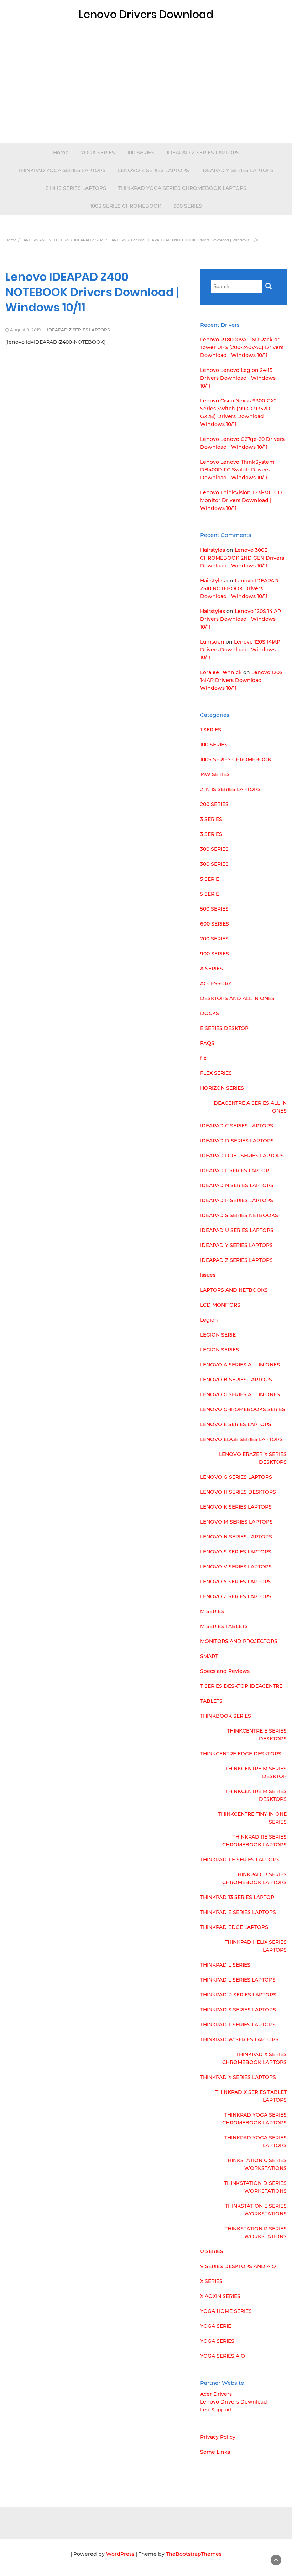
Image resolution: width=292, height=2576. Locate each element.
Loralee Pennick (221, 672)
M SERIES (212, 1611)
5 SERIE (210, 879)
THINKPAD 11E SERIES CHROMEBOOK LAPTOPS (254, 1841)
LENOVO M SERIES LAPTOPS (236, 1522)
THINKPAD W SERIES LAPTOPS (239, 2039)
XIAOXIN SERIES (220, 2296)
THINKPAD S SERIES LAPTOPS (238, 2010)
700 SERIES (214, 939)
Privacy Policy (218, 2437)
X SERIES (211, 2281)
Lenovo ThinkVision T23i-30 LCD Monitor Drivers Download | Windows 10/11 (241, 500)
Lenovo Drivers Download (234, 2402)
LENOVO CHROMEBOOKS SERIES (243, 1409)
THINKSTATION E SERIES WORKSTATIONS (256, 2210)
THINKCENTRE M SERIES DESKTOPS (256, 1795)
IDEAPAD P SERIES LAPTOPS (237, 1200)
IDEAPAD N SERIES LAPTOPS (237, 1185)
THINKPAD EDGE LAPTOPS (234, 1927)
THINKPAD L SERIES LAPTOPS (238, 1980)
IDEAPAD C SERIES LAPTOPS (237, 1126)
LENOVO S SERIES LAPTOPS (236, 1552)
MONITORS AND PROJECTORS (239, 1641)
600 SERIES (215, 924)
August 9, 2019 (25, 330)
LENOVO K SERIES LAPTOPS (236, 1507)
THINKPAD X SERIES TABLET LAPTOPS (251, 2096)
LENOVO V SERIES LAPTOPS (236, 1567)
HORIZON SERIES (222, 1088)
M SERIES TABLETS (224, 1626)
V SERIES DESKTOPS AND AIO (238, 2266)
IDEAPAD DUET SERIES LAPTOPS (242, 1156)
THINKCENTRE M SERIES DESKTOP (256, 1772)
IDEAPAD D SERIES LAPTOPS (237, 1141)
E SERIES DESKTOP (224, 1028)
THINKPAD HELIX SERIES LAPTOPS (256, 1946)
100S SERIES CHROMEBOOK (126, 206)
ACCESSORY (216, 983)
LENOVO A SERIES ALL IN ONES (240, 1365)
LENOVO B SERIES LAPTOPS (236, 1380)
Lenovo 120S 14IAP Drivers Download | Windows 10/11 (241, 619)
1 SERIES (211, 730)
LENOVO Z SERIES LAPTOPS (153, 170)
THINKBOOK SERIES (226, 1716)
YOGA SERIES (98, 153)
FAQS (207, 1043)
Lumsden (212, 642)
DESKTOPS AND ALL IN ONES (237, 998)
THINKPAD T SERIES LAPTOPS (238, 2025)
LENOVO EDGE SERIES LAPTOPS (241, 1439)
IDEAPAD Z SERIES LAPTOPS (203, 153)
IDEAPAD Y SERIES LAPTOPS (238, 170)
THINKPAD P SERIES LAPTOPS (238, 1995)
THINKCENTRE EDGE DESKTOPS (241, 1754)
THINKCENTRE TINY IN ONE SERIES (252, 1818)
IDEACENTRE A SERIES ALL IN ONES (249, 1107)
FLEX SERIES (216, 1073)
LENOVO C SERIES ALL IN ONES (240, 1394)
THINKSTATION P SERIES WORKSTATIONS (256, 2233)
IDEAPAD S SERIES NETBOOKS (239, 1215)
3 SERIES (211, 819)
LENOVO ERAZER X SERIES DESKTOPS (253, 1458)
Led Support (216, 2410)
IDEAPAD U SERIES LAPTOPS (237, 1230)
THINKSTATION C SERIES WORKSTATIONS (256, 2164)
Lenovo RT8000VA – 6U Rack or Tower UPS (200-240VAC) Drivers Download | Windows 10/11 (242, 347)
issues (208, 1275)
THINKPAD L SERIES (225, 1965)
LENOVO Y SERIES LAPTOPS (236, 1582)
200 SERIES (214, 804)
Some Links (215, 2452)
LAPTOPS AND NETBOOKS (234, 1290)
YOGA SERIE (216, 2326)
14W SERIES (215, 774)
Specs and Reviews (225, 1671)
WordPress (120, 2554)
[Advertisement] (146, 90)
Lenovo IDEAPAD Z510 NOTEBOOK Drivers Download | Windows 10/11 (239, 588)
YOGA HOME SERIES (226, 2311)
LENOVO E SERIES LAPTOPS (236, 1424)
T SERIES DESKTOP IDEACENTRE (241, 1686)
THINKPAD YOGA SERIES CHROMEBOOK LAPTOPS (182, 188)
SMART (209, 1656)
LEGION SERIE (218, 1335)
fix (203, 1058)
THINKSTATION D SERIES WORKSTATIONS (255, 2187)
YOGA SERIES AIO (223, 2356)
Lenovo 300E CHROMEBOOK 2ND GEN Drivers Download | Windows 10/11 (242, 558)
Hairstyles (213, 550)
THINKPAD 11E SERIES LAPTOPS (240, 1860)
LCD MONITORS (220, 1305)
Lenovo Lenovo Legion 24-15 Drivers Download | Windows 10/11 (238, 378)
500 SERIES (214, 909)
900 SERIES (215, 954)
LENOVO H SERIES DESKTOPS (238, 1492)
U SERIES (212, 2251)
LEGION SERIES (220, 1350)
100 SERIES (141, 153)
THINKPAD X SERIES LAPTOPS (238, 2077)
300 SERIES (188, 206)
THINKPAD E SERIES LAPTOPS (238, 1912)
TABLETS (211, 1701)
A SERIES (212, 969)
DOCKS (210, 1013)
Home (61, 153)
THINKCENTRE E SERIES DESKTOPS (257, 1735)
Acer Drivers (216, 2394)
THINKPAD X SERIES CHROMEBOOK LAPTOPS (254, 2058)
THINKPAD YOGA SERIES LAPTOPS (62, 170)
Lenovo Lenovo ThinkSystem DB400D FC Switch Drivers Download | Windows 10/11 (237, 470)
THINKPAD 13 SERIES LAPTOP (237, 1897)
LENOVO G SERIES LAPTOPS (236, 1477)
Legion (209, 1320)
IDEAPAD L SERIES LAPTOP (235, 1170)
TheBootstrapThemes (194, 2554)
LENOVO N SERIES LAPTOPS (236, 1537)
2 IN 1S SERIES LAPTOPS (76, 188)
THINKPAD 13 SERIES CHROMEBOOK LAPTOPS (254, 1878)
